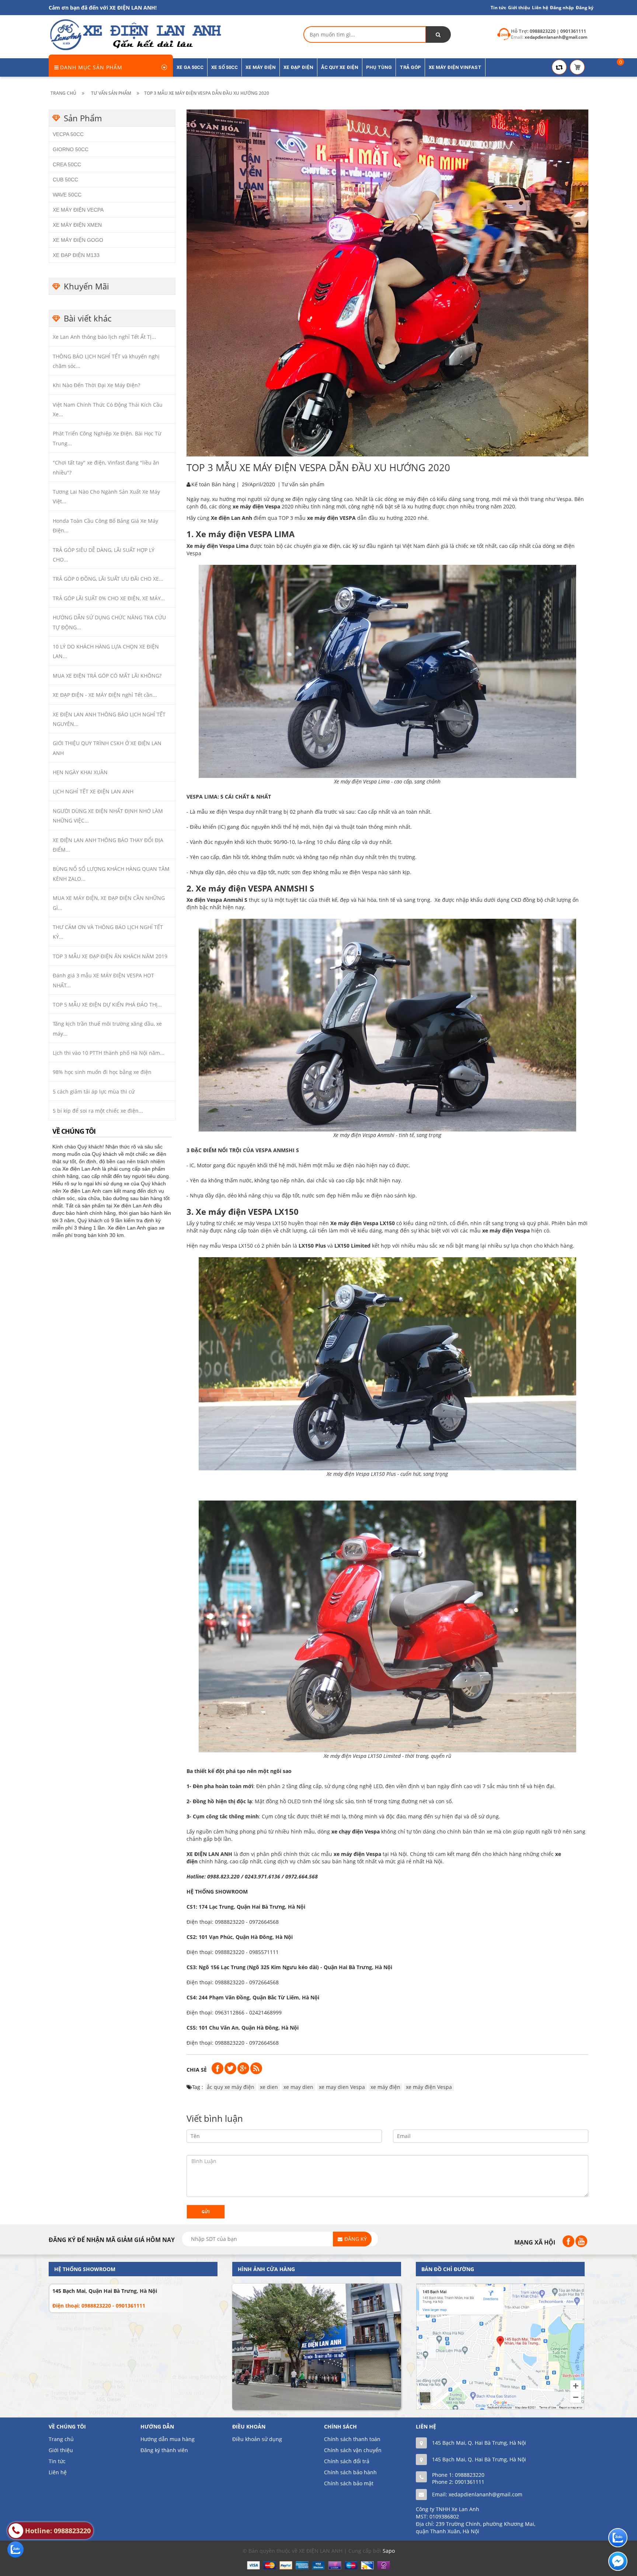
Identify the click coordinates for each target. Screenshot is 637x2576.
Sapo (389, 2551)
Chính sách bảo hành (350, 2472)
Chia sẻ (197, 2070)
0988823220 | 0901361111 (558, 31)
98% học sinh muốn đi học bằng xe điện (102, 1072)
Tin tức (57, 2461)
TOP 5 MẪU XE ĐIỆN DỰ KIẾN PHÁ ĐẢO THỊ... (107, 1004)
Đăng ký (585, 8)
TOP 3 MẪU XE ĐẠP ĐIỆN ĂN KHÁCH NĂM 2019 (110, 956)
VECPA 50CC (68, 134)
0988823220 (470, 2475)
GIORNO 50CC (71, 149)
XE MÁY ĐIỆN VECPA (78, 210)
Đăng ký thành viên (164, 2450)
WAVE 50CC (67, 195)
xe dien (269, 2087)
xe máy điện (385, 2087)
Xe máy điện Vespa (354, 1223)
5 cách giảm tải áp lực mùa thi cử (94, 1091)
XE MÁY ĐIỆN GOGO (78, 240)
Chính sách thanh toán (352, 2439)
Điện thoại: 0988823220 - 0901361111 (99, 2306)
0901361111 (470, 2482)
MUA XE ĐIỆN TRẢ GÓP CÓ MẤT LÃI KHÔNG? (107, 676)
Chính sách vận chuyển (353, 2450)
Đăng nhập (562, 8)
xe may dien (298, 2087)
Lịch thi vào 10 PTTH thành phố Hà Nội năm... (109, 1053)
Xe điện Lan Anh (232, 518)
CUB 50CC (65, 180)
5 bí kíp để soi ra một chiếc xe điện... (98, 1111)
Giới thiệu (519, 8)
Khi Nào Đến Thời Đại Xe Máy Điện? (96, 385)
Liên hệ (58, 2472)
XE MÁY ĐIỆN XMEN (77, 225)
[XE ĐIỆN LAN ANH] (135, 34)
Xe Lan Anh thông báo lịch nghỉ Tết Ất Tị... (104, 337)
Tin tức (498, 8)
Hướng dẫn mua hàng (168, 2439)
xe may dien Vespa (342, 2087)
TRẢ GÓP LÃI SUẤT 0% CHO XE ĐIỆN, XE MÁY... (109, 598)
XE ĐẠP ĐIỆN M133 (76, 255)
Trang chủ (61, 2439)
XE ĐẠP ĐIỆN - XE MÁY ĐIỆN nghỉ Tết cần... (105, 695)
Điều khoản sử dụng (257, 2439)
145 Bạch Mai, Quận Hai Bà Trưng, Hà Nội (105, 2291)
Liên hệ (540, 8)
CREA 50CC (67, 164)
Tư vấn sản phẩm (303, 484)
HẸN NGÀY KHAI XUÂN (80, 772)
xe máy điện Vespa (256, 506)
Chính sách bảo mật (349, 2483)
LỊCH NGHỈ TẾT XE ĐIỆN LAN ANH (93, 791)
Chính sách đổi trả (347, 2461)
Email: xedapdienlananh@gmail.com (477, 2494)
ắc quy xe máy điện (231, 2087)
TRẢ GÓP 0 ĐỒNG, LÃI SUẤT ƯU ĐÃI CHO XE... (108, 579)
